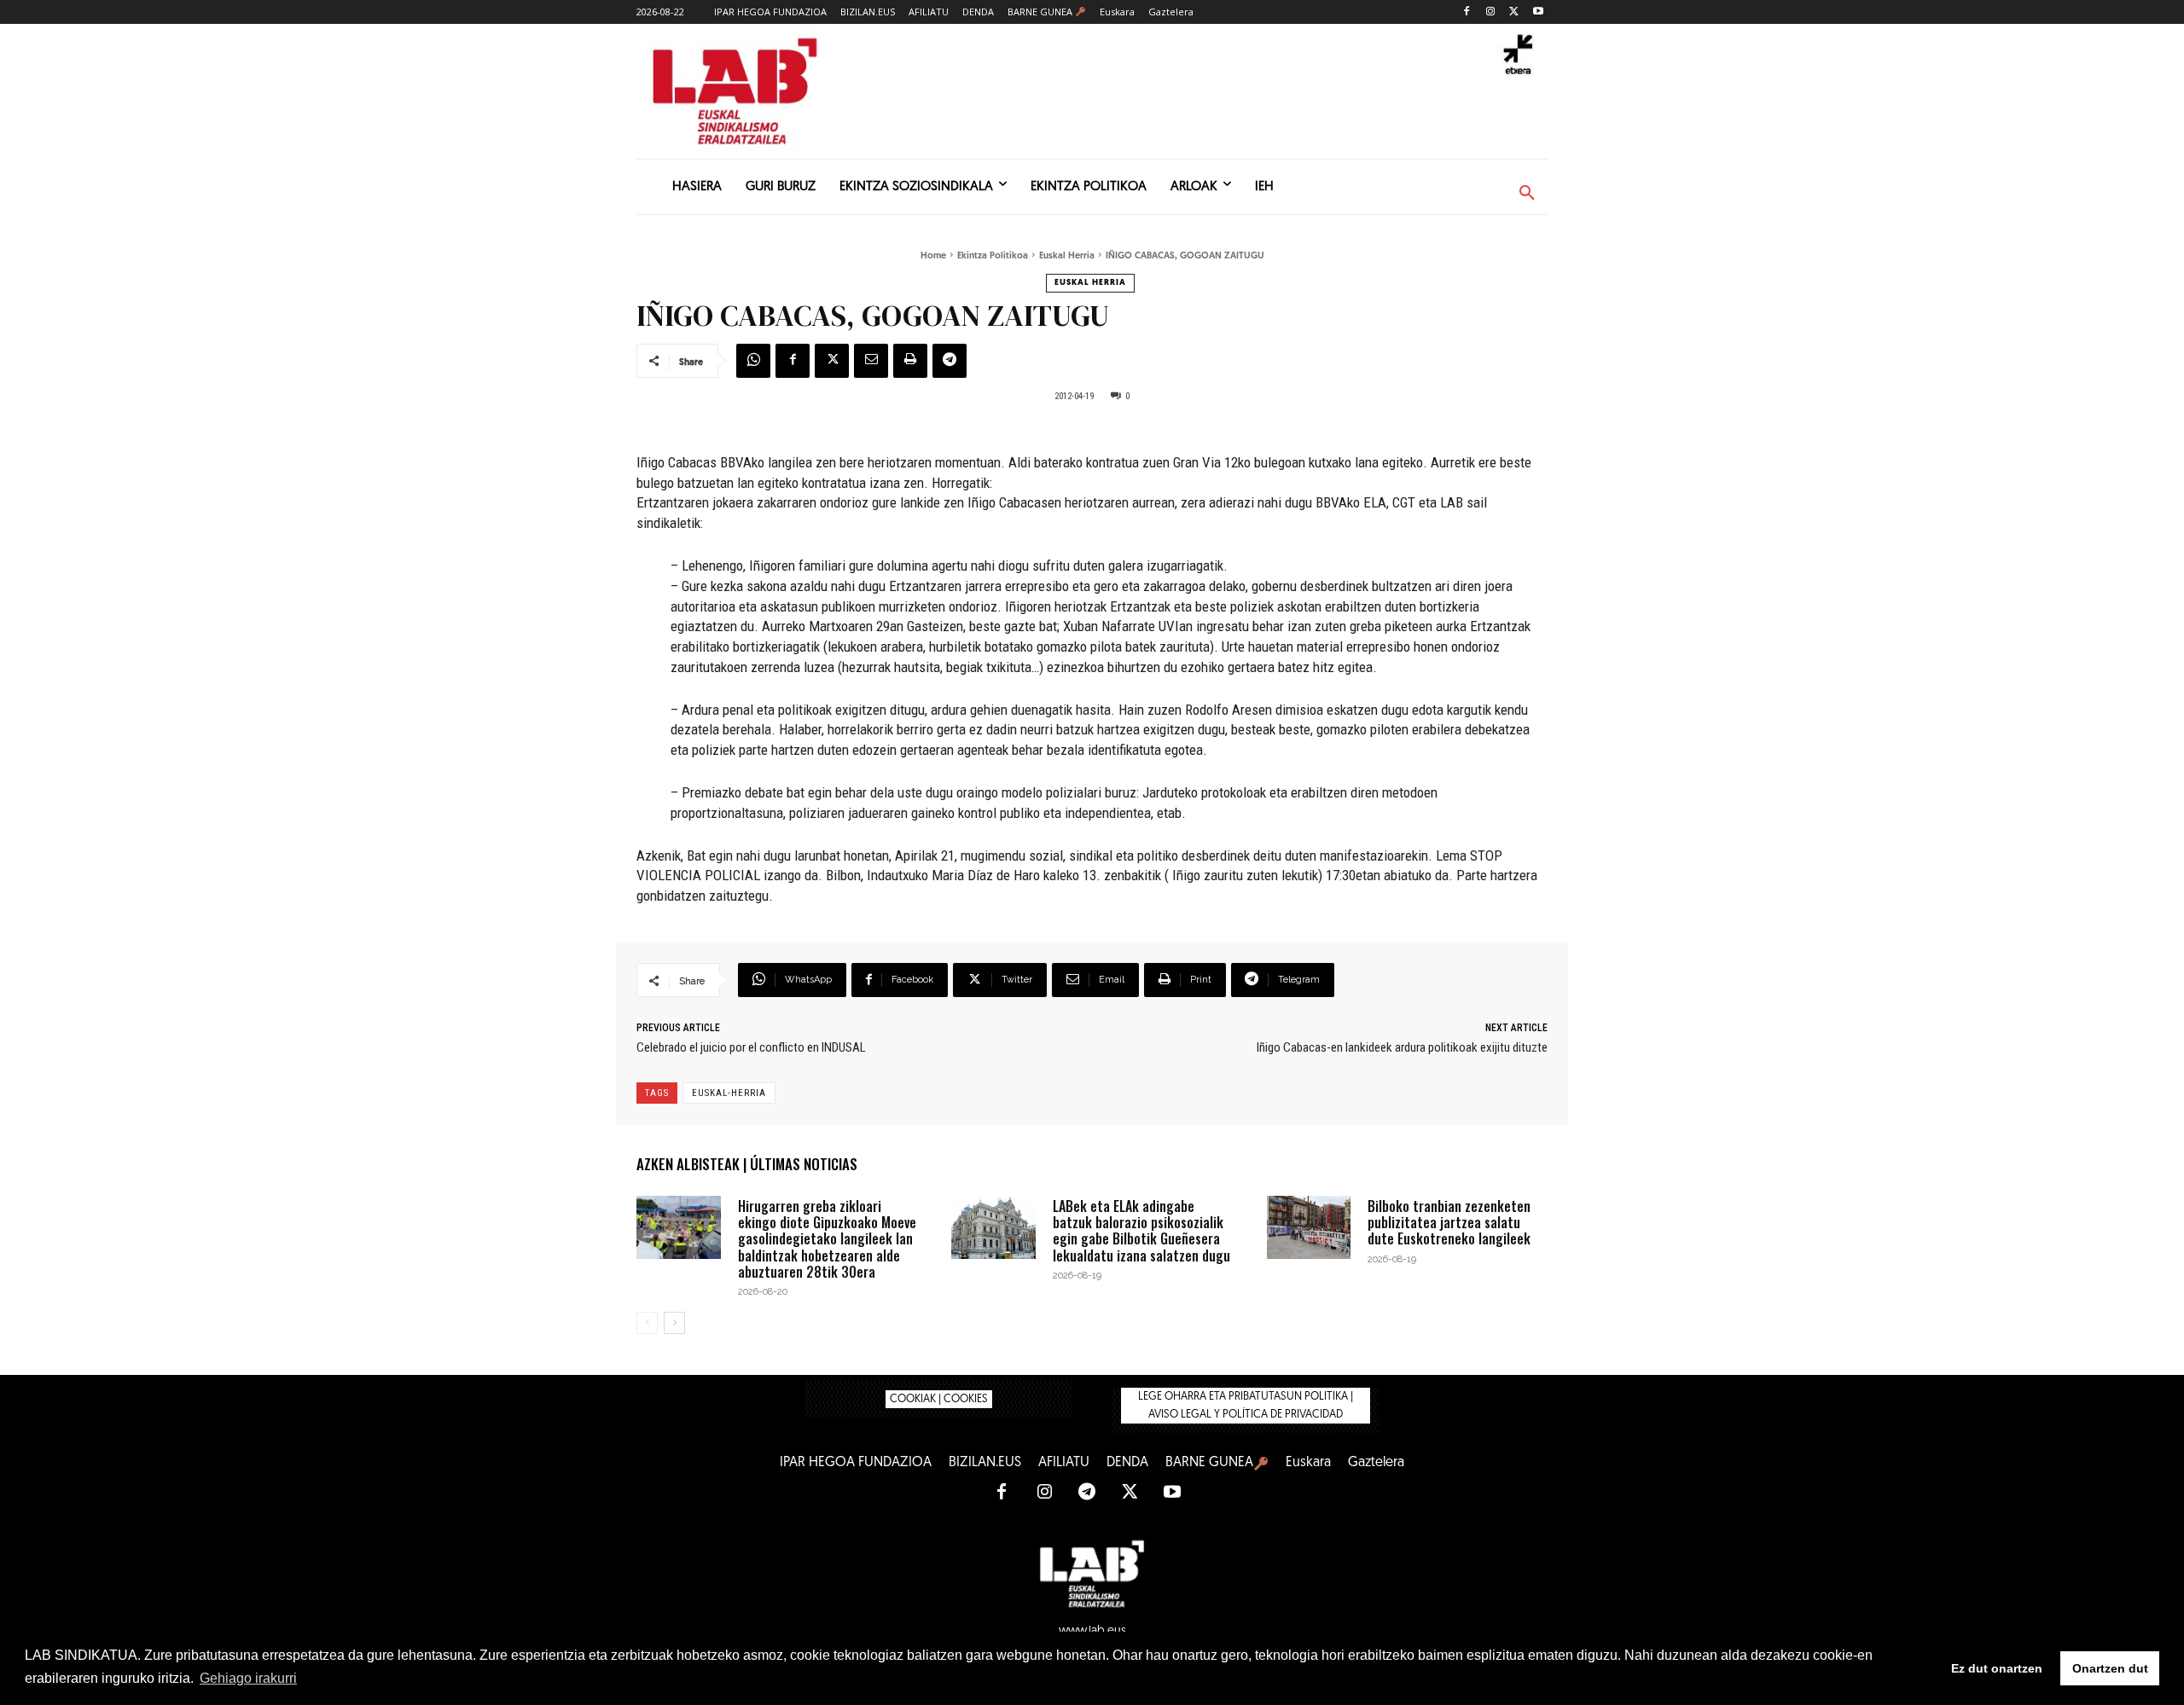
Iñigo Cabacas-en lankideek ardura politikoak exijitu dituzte (1402, 1047)
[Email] (871, 361)
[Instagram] (1491, 12)
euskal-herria (729, 1093)
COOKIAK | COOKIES (939, 1399)
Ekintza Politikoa (993, 256)
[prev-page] (647, 1323)
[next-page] (674, 1323)
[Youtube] (1538, 12)
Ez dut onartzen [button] (1997, 1668)
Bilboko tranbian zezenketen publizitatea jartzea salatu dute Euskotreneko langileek (1449, 1222)
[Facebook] (1467, 12)
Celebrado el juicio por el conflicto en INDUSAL (751, 1047)
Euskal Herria (1067, 256)
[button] (1527, 194)
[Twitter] (1514, 12)
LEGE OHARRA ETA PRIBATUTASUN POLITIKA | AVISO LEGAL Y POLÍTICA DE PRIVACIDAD (1246, 1406)
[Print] (910, 361)
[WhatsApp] (753, 361)
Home (933, 256)
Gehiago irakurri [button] (248, 1678)
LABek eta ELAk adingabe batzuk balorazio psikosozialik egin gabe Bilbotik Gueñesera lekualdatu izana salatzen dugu (1141, 1231)
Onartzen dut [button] (2110, 1668)
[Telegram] (950, 361)
